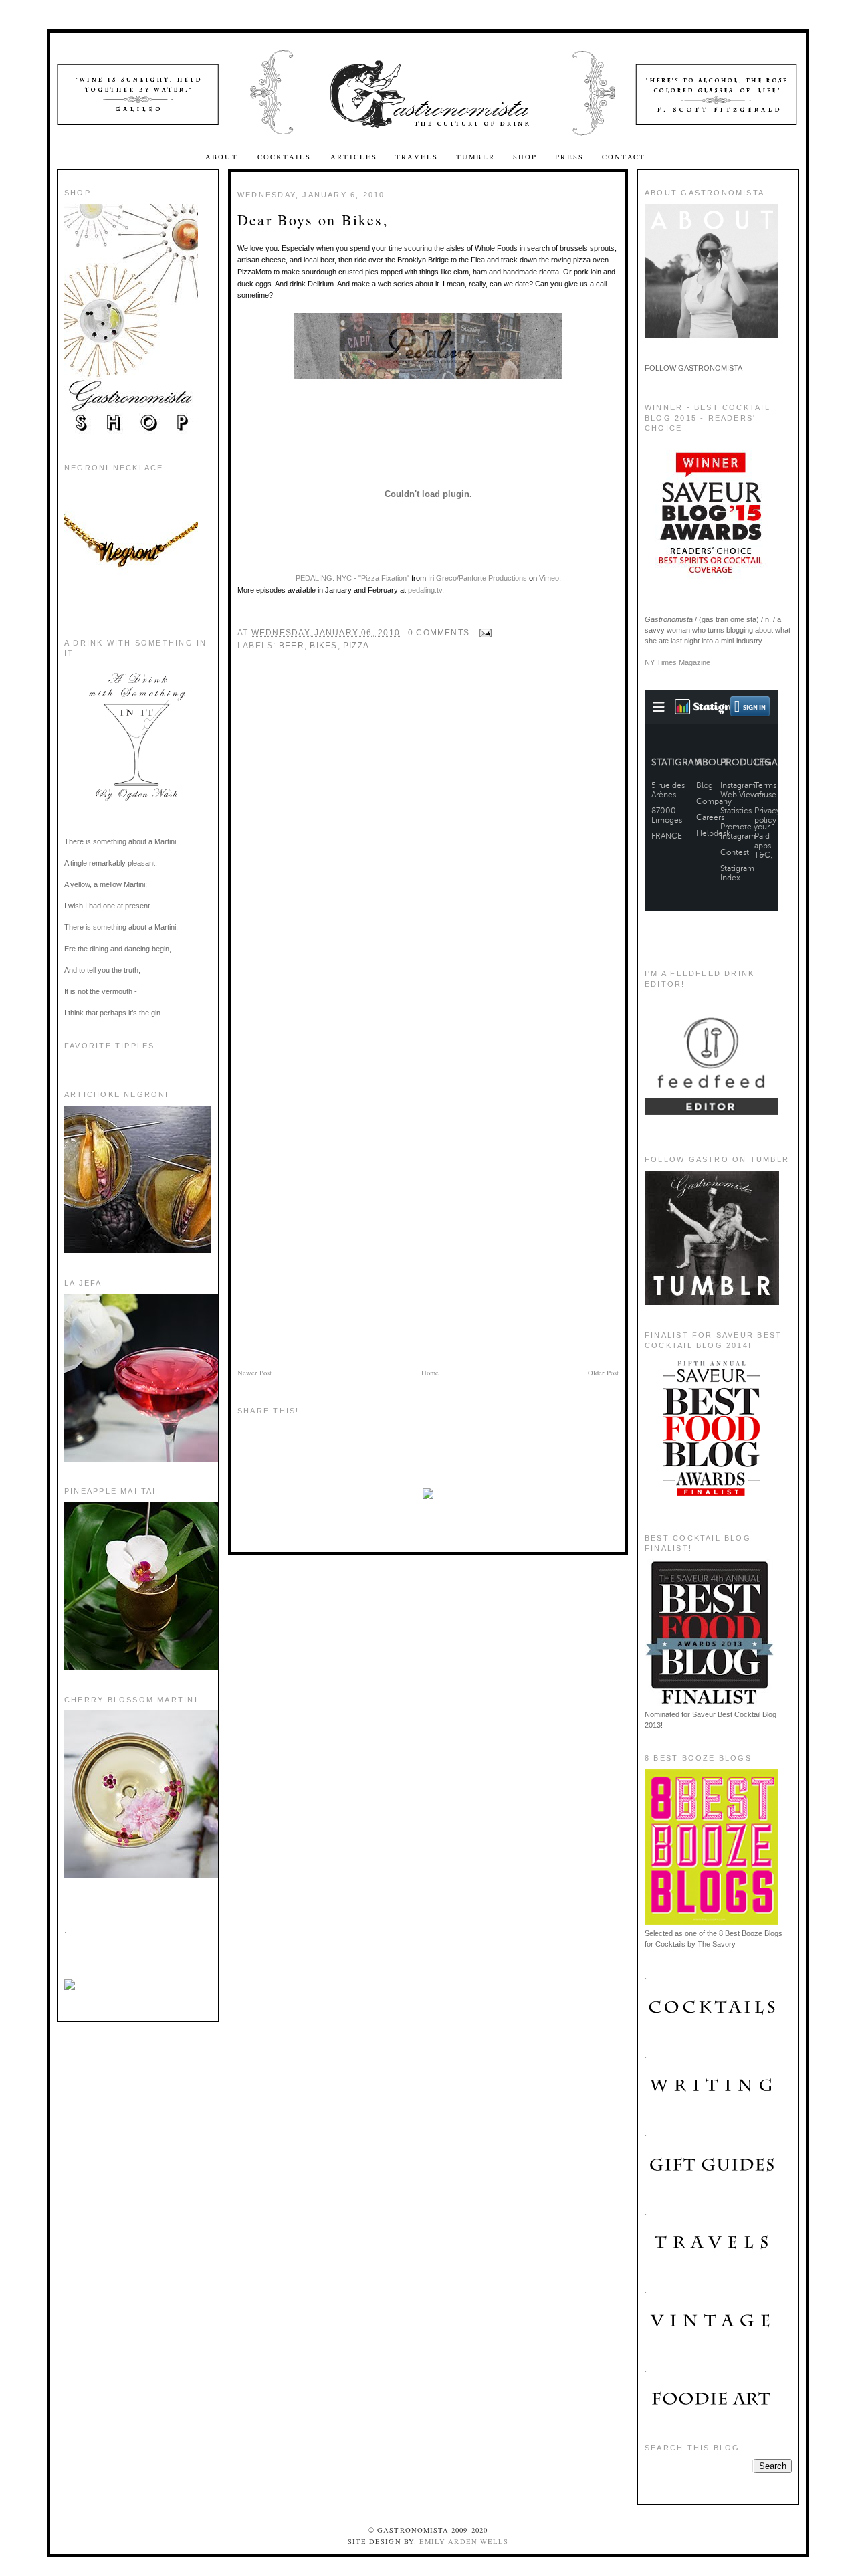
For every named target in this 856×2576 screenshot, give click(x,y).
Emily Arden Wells (464, 2541)
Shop (525, 157)
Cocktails (286, 157)
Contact (624, 157)
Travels (417, 157)
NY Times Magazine (677, 662)
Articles (354, 157)
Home (430, 1373)
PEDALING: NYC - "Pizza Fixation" (352, 578)
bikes (323, 646)
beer (292, 646)
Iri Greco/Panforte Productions (477, 578)
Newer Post (254, 1373)
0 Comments (439, 633)
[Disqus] (428, 848)
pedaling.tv (425, 590)
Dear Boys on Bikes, (313, 220)
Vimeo (549, 578)
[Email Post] (483, 633)
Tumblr (475, 157)
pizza (356, 646)
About (223, 157)
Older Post (603, 1373)
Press (569, 157)
